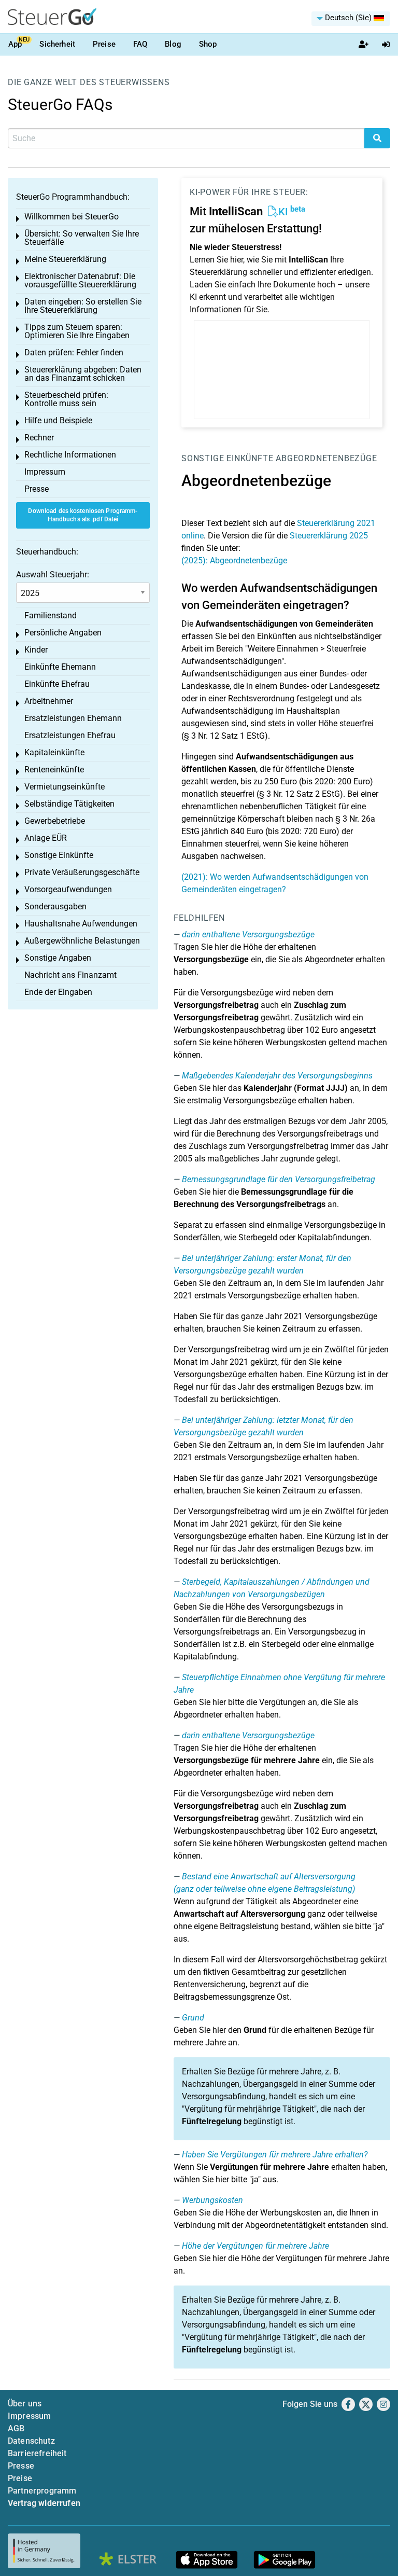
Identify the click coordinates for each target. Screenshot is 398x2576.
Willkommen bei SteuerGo (72, 217)
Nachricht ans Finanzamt (70, 975)
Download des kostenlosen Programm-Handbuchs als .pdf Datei (83, 515)
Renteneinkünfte (54, 770)
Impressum (45, 472)
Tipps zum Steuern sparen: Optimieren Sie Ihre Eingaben (77, 331)
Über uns (25, 2404)
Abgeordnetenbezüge (326, 458)
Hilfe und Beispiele (58, 420)
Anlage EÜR (46, 838)
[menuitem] (351, 19)
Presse (37, 489)
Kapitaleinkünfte (54, 752)
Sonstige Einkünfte (227, 458)
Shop (208, 44)
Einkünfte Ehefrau (57, 684)
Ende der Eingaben (58, 992)
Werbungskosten (212, 2200)
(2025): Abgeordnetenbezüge (234, 560)
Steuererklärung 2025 (329, 536)
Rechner (39, 438)
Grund (193, 2018)
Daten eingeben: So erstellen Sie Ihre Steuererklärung (83, 306)
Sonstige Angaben (58, 958)
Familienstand (51, 615)
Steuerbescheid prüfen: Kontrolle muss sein (66, 399)
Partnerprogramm (42, 2491)
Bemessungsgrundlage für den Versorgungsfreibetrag (279, 1179)
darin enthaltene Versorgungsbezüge (248, 934)
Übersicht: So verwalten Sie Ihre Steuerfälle (82, 238)
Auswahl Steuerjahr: (53, 574)
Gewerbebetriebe (55, 821)
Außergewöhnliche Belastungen (82, 941)
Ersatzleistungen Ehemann (73, 718)
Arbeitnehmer (49, 701)
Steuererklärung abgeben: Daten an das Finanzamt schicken (83, 374)
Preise (104, 44)
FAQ (140, 44)
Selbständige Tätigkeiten (69, 804)
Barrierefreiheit (37, 2453)
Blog (173, 44)
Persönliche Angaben (63, 633)
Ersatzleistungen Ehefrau (70, 735)
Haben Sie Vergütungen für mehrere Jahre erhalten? (275, 2155)
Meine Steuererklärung (65, 259)
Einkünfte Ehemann (60, 667)
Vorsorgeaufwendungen (68, 889)
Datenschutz (31, 2441)
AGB (16, 2428)
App (15, 44)
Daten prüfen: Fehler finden (74, 352)
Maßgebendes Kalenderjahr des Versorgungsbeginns (277, 1076)
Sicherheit (57, 44)
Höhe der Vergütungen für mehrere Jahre (255, 2246)
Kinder (36, 650)
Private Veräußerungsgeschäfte (82, 872)
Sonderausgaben (55, 906)
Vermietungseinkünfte (65, 787)
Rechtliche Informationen (70, 455)
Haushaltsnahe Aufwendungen (81, 924)
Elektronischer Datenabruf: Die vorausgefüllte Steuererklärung (80, 280)
